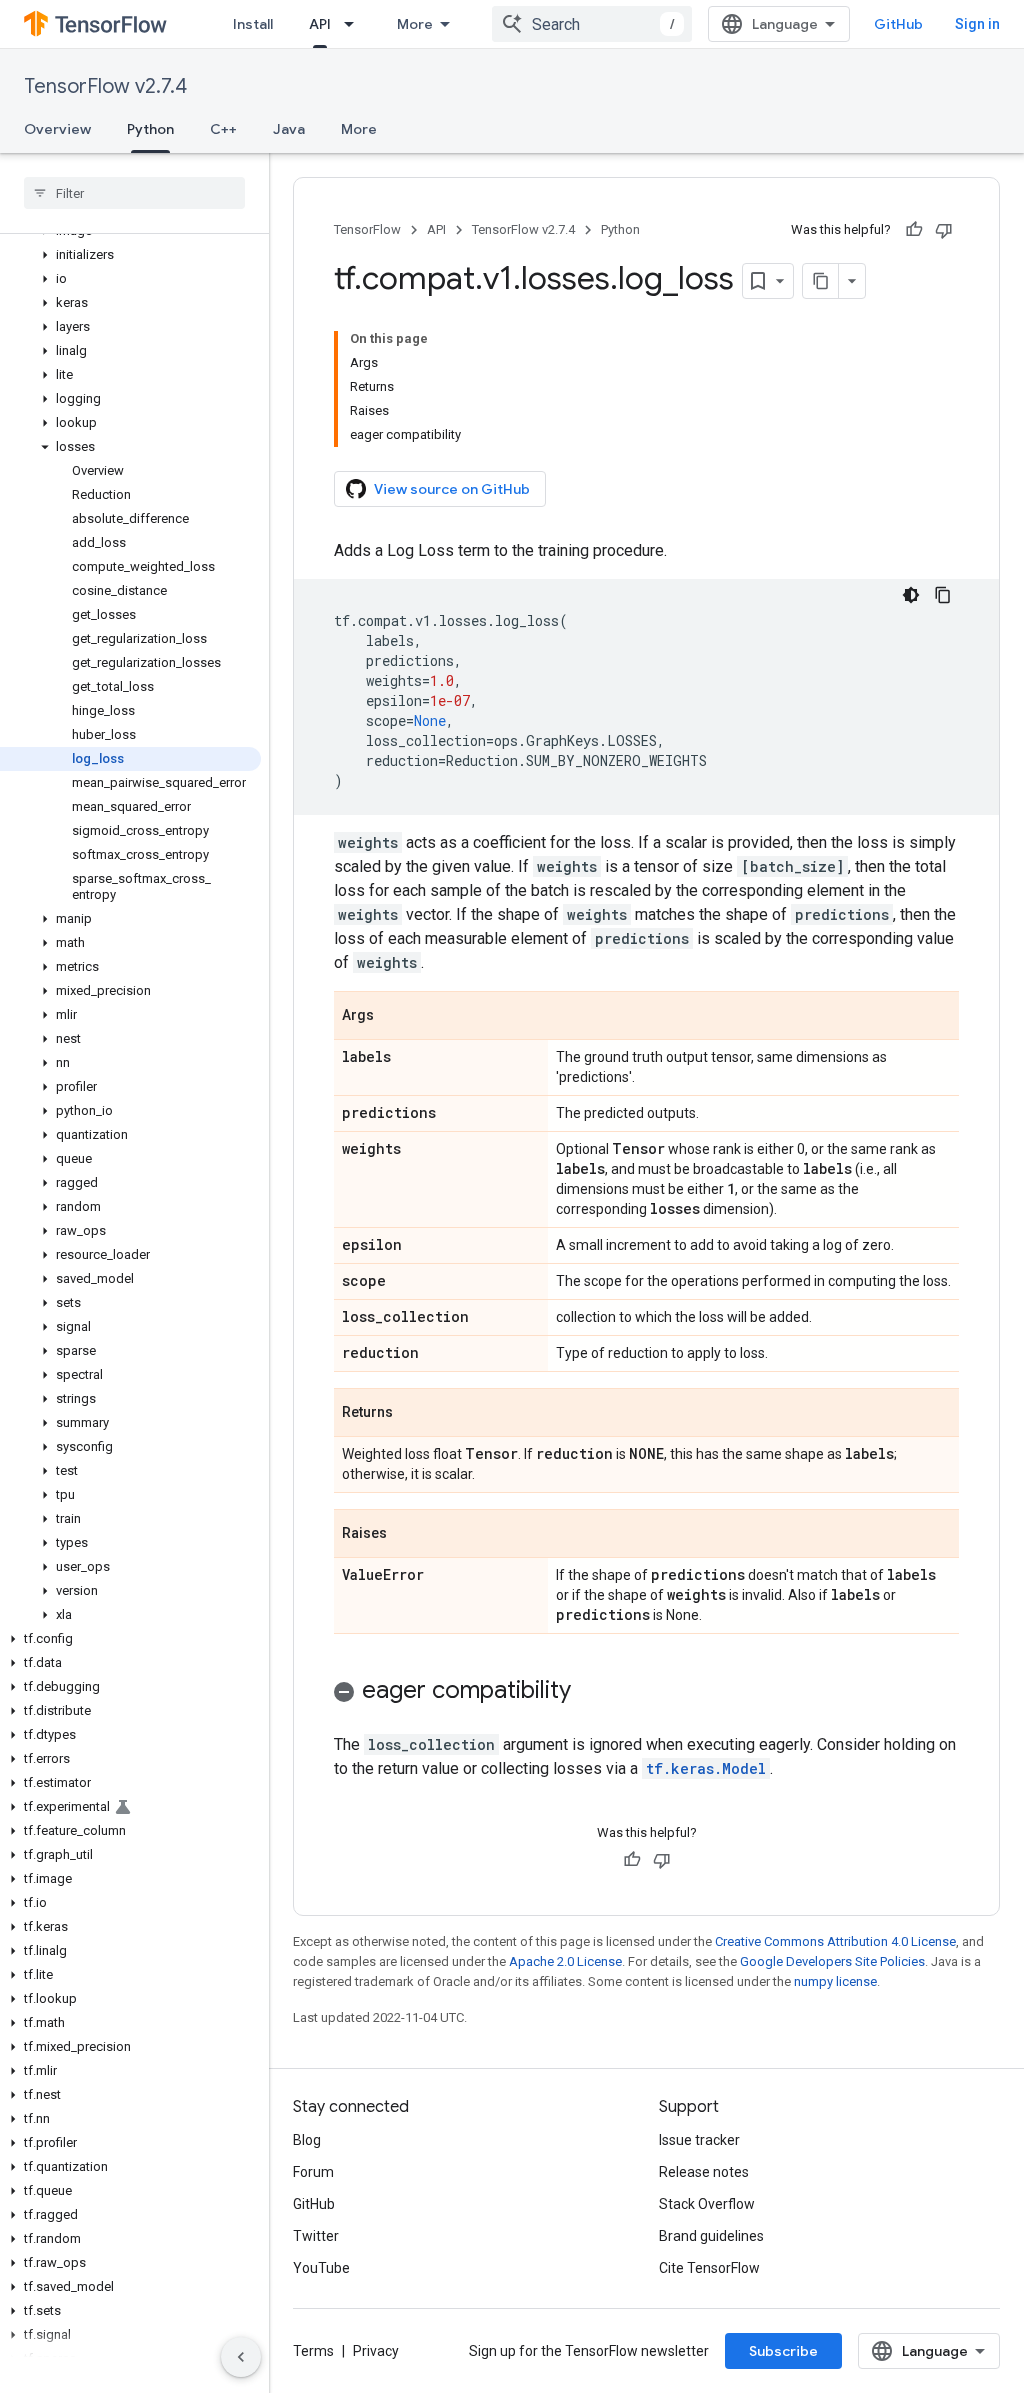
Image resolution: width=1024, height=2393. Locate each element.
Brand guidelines (711, 2236)
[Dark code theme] (911, 595)
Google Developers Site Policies (832, 1961)
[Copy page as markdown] (821, 281)
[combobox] (592, 24)
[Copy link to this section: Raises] (407, 1535)
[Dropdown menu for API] (355, 24)
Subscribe (783, 2351)
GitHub (898, 24)
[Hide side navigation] (241, 2357)
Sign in (977, 24)
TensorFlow (367, 229)
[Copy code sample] (943, 595)
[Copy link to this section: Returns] (413, 1414)
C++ (223, 129)
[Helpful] (914, 230)
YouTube (321, 2268)
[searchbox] (134, 193)
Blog (307, 2140)
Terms (313, 2351)
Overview (57, 129)
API (320, 24)
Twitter (316, 2236)
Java (289, 129)
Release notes (704, 2172)
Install (253, 24)
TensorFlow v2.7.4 (105, 86)
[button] (130, 255)
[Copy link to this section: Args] (394, 1017)
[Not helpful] (944, 230)
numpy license (835, 1981)
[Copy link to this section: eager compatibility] (591, 1692)
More (415, 24)
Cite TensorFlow (709, 2268)
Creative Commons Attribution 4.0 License (835, 1941)
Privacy (376, 2351)
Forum (313, 2172)
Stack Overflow (707, 2204)
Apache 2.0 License (565, 1961)
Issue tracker (699, 2140)
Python (150, 129)
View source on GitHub (452, 489)
